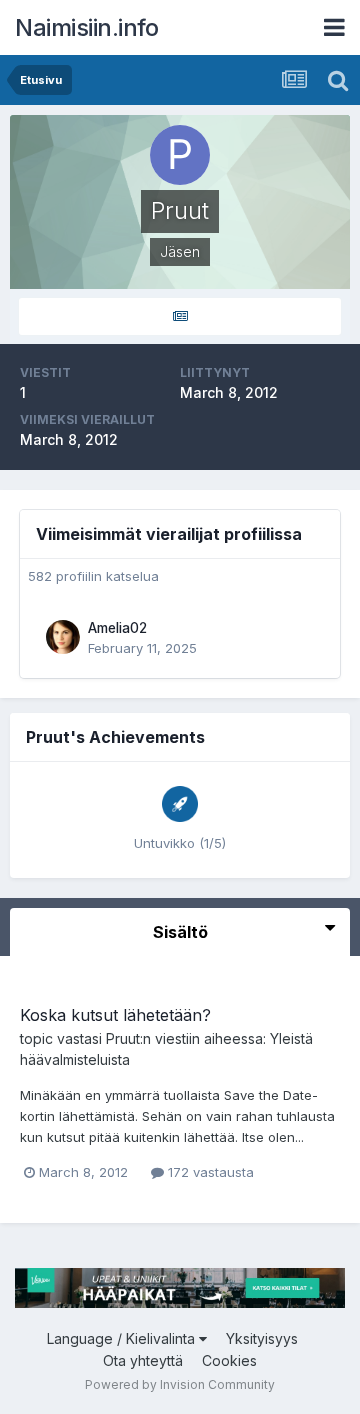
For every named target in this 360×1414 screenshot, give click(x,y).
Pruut (123, 1038)
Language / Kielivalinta (123, 1338)
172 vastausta (209, 1172)
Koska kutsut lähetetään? (115, 1015)
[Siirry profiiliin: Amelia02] (63, 637)
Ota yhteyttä (143, 1360)
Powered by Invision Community (180, 1384)
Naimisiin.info (86, 27)
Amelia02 (117, 628)
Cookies (229, 1360)
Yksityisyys (262, 1338)
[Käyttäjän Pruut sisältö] (180, 316)
